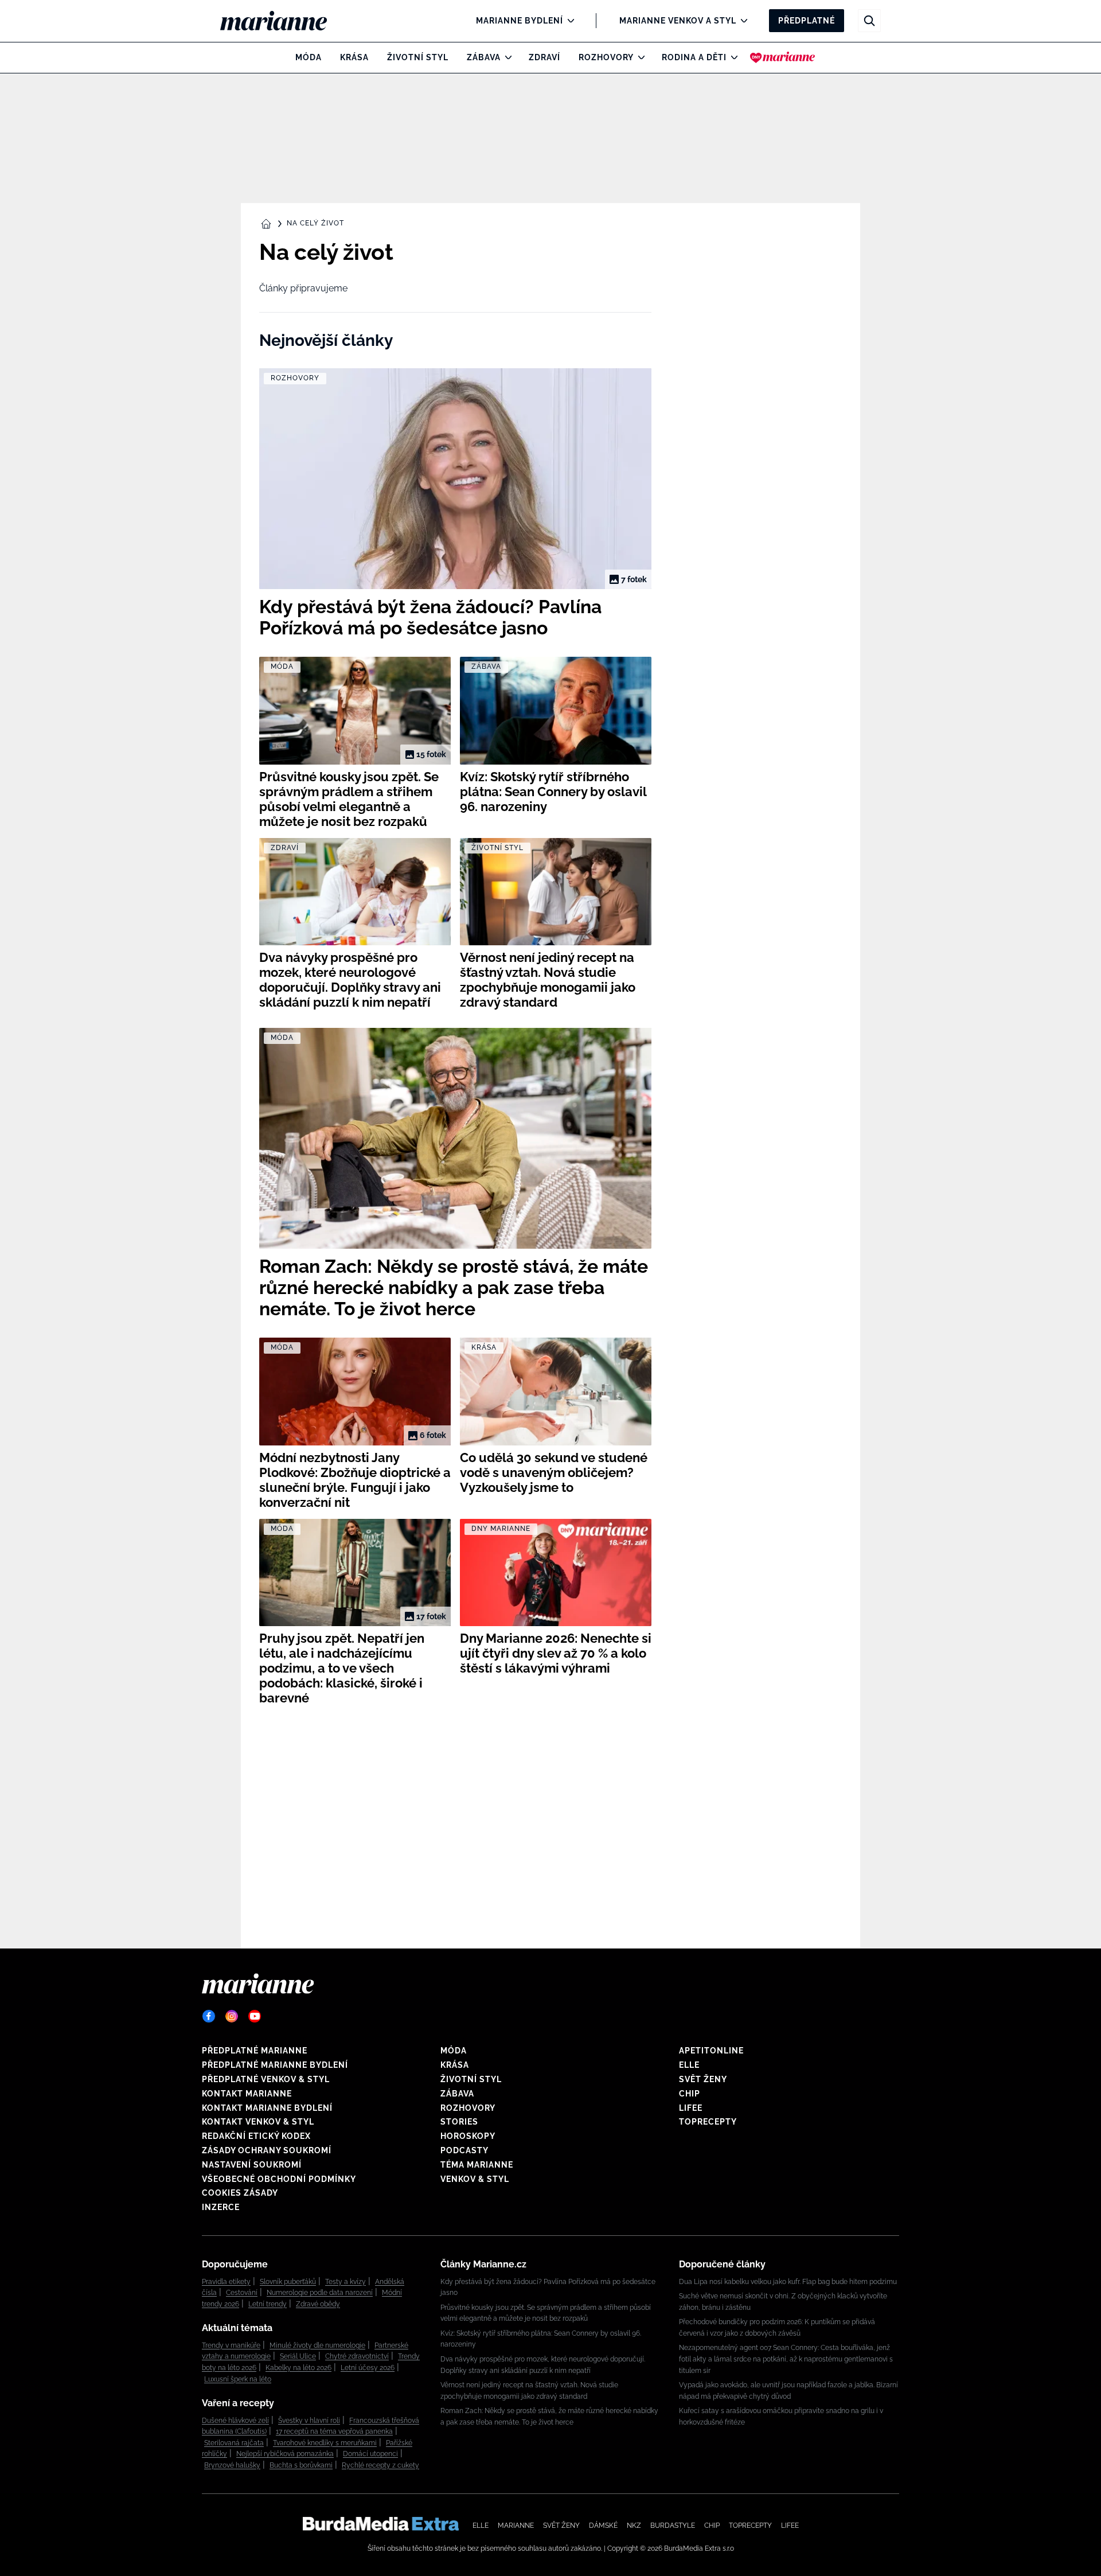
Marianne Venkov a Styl (678, 21)
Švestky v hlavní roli (309, 2421)
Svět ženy (703, 2079)
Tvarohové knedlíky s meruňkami (325, 2443)
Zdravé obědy (318, 2304)
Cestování (242, 2293)
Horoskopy (468, 2136)
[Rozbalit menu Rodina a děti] (731, 57)
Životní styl (418, 57)
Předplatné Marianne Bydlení (275, 2065)
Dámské (603, 2526)
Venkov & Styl (475, 2179)
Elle (689, 2065)
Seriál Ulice (298, 2356)
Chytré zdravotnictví (357, 2356)
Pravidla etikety (226, 2282)
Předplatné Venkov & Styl (266, 2079)
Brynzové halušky (232, 2465)
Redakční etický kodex (256, 2136)
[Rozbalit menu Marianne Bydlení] (568, 21)
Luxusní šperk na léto (238, 2379)
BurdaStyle (673, 2526)
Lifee (691, 2108)
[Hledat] (869, 21)
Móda (309, 57)
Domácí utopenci (370, 2454)
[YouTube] (255, 2016)
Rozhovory (606, 57)
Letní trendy (268, 2304)
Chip (690, 2094)
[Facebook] (209, 2016)
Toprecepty (708, 2122)
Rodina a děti (694, 57)
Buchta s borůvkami (301, 2465)
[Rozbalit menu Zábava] (505, 57)
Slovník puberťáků (288, 2282)
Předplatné (807, 21)
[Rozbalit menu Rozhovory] (639, 57)
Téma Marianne (477, 2165)
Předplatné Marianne (255, 2051)
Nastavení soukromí (252, 2165)
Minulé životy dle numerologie (317, 2345)
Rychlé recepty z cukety (380, 2465)
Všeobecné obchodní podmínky (279, 2179)
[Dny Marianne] (782, 57)
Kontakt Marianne (247, 2094)
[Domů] (283, 21)
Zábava (484, 57)
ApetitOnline (711, 2051)
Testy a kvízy (345, 2282)
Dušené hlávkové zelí (235, 2421)
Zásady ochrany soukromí (267, 2150)
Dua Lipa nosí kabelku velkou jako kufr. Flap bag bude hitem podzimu (788, 2282)
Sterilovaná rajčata (234, 2443)
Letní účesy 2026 (368, 2368)
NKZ (634, 2526)
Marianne (516, 2526)
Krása (354, 57)
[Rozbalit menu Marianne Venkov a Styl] (741, 21)
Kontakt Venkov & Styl (258, 2122)
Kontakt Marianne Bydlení (267, 2108)
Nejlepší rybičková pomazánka (285, 2454)
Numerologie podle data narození (320, 2293)
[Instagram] (232, 2016)
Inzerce (221, 2207)
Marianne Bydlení (520, 21)
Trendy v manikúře (231, 2345)
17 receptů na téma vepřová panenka (334, 2431)
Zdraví (544, 57)
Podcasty (464, 2150)
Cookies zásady (240, 2193)
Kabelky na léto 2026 (298, 2368)
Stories (459, 2122)
